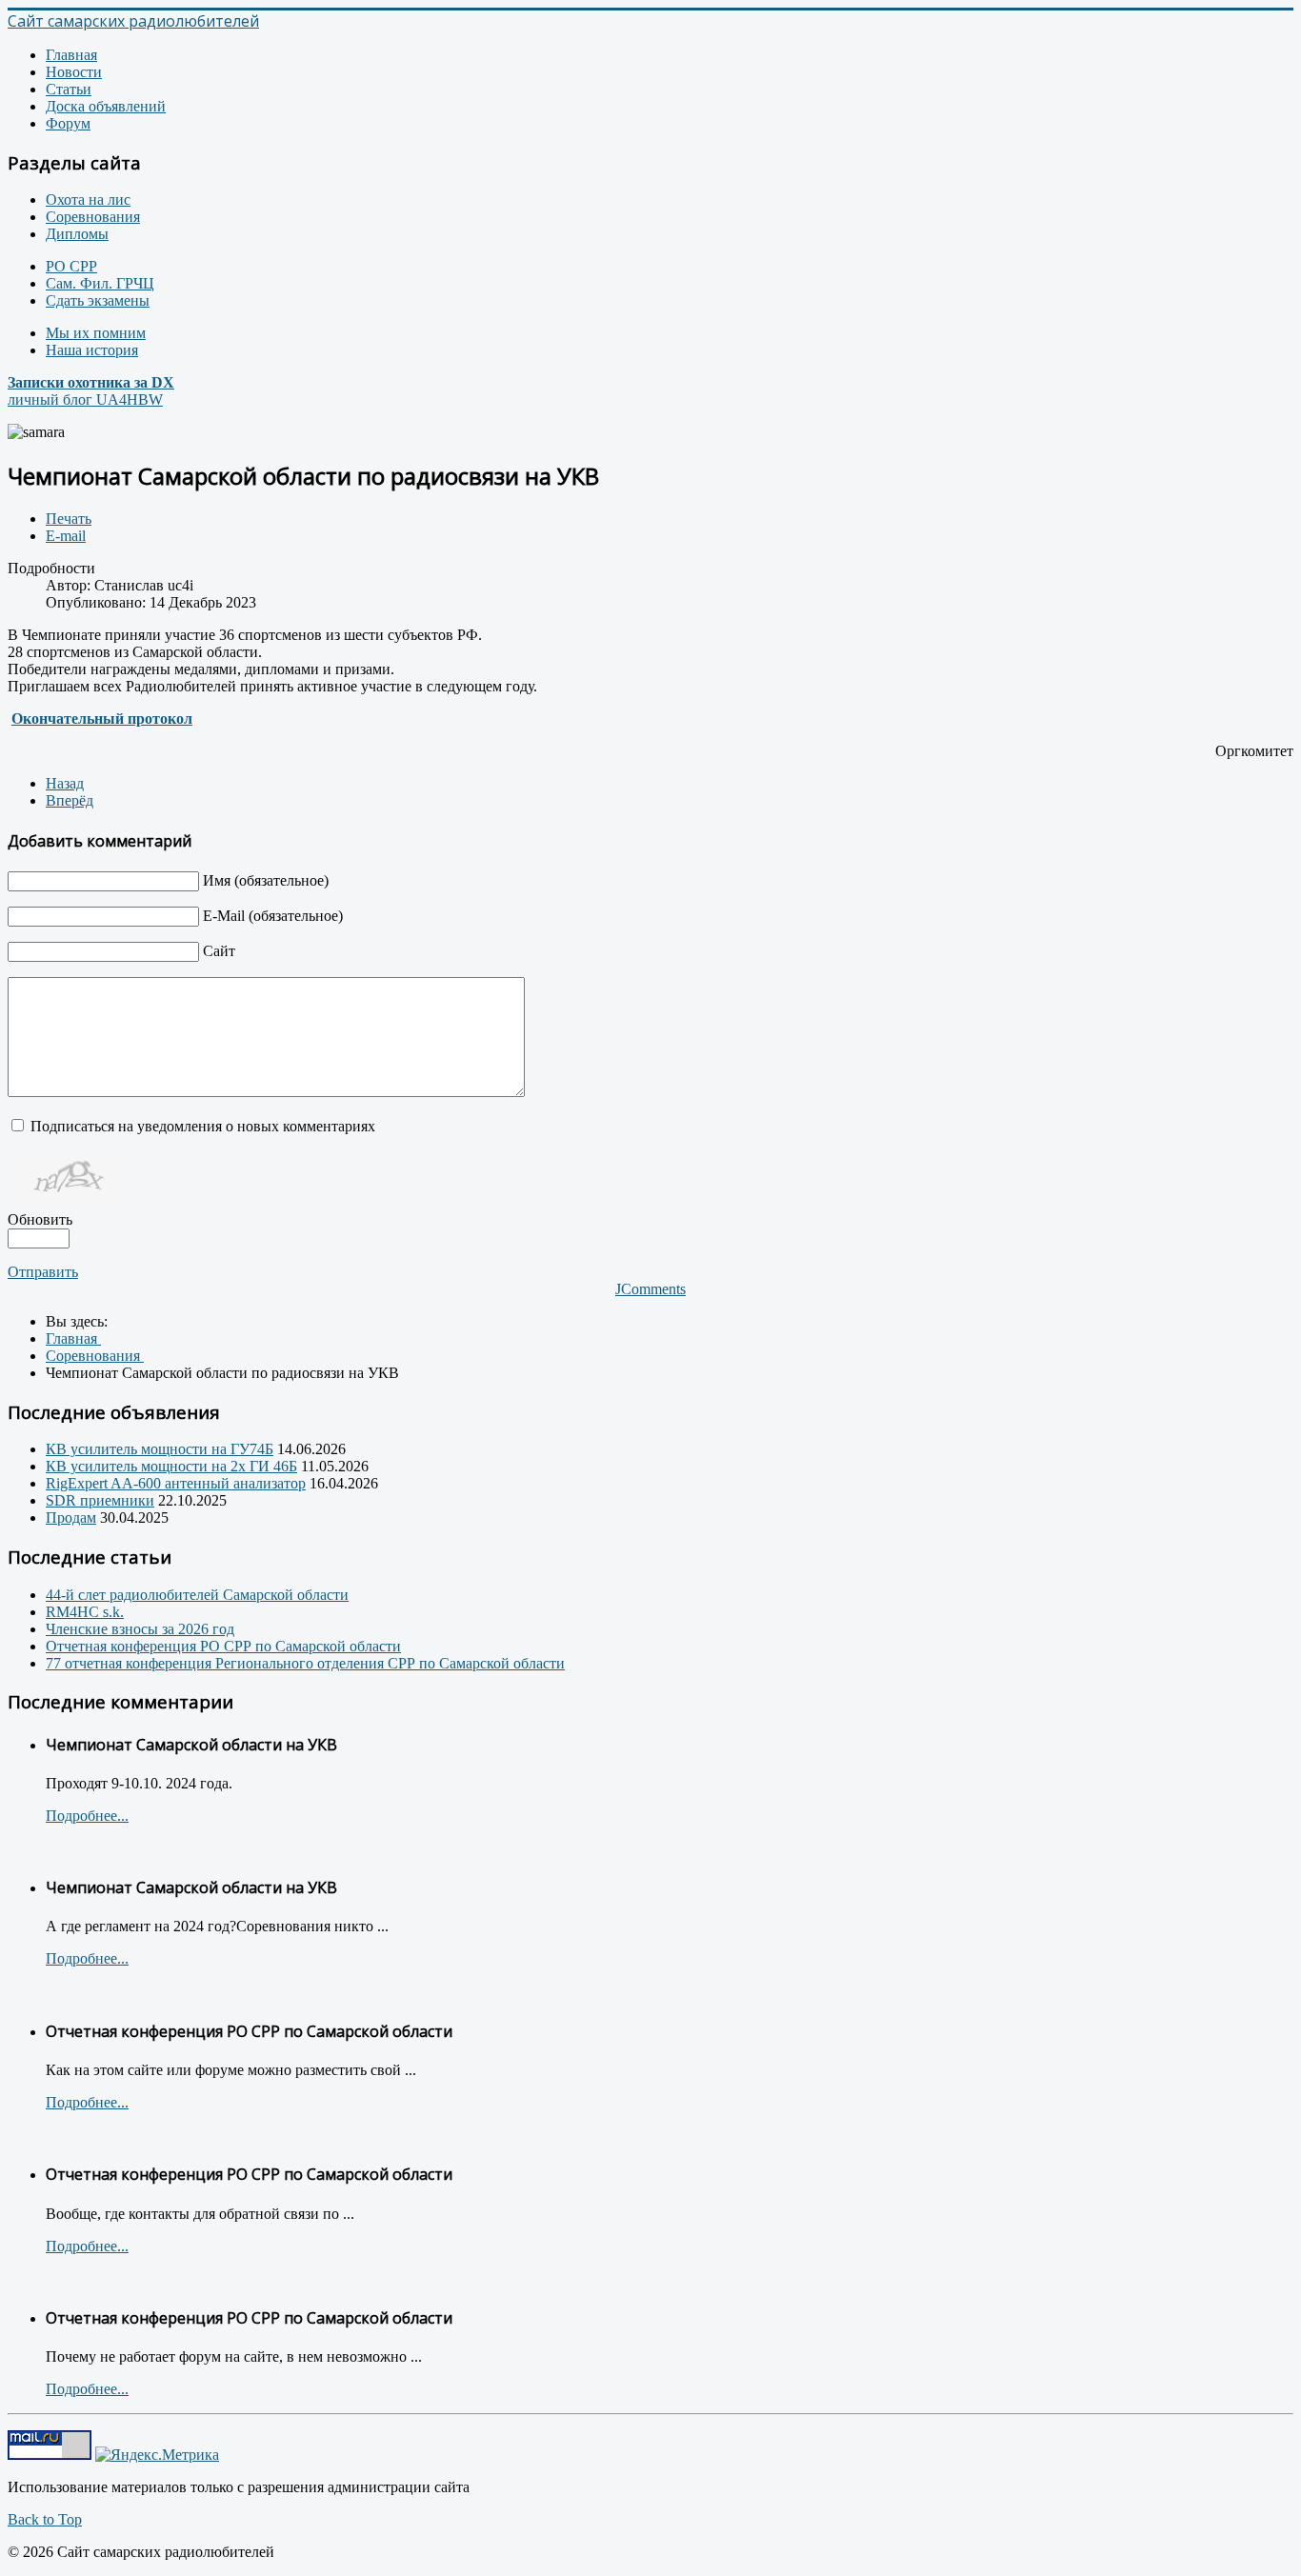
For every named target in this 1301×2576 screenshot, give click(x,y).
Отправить (43, 1272)
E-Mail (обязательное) (273, 916)
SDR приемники (100, 1500)
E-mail (66, 536)
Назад (65, 783)
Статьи (69, 89)
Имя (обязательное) (266, 880)
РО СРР (71, 266)
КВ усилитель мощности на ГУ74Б (160, 1449)
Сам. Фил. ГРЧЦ (100, 283)
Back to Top (45, 2519)
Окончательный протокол (102, 719)
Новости (74, 72)
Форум (68, 123)
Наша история (92, 350)
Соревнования (93, 217)
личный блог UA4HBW (91, 391)
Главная (71, 55)
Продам (71, 1518)
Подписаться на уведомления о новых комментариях (203, 1126)
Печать (69, 519)
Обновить (40, 1219)
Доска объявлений (106, 106)
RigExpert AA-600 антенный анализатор (176, 1483)
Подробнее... (87, 1816)
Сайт (219, 951)
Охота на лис (88, 200)
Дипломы (77, 234)
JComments (650, 1289)
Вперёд (70, 800)
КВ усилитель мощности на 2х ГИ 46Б (171, 1466)
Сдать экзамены (98, 300)
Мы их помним (96, 333)
